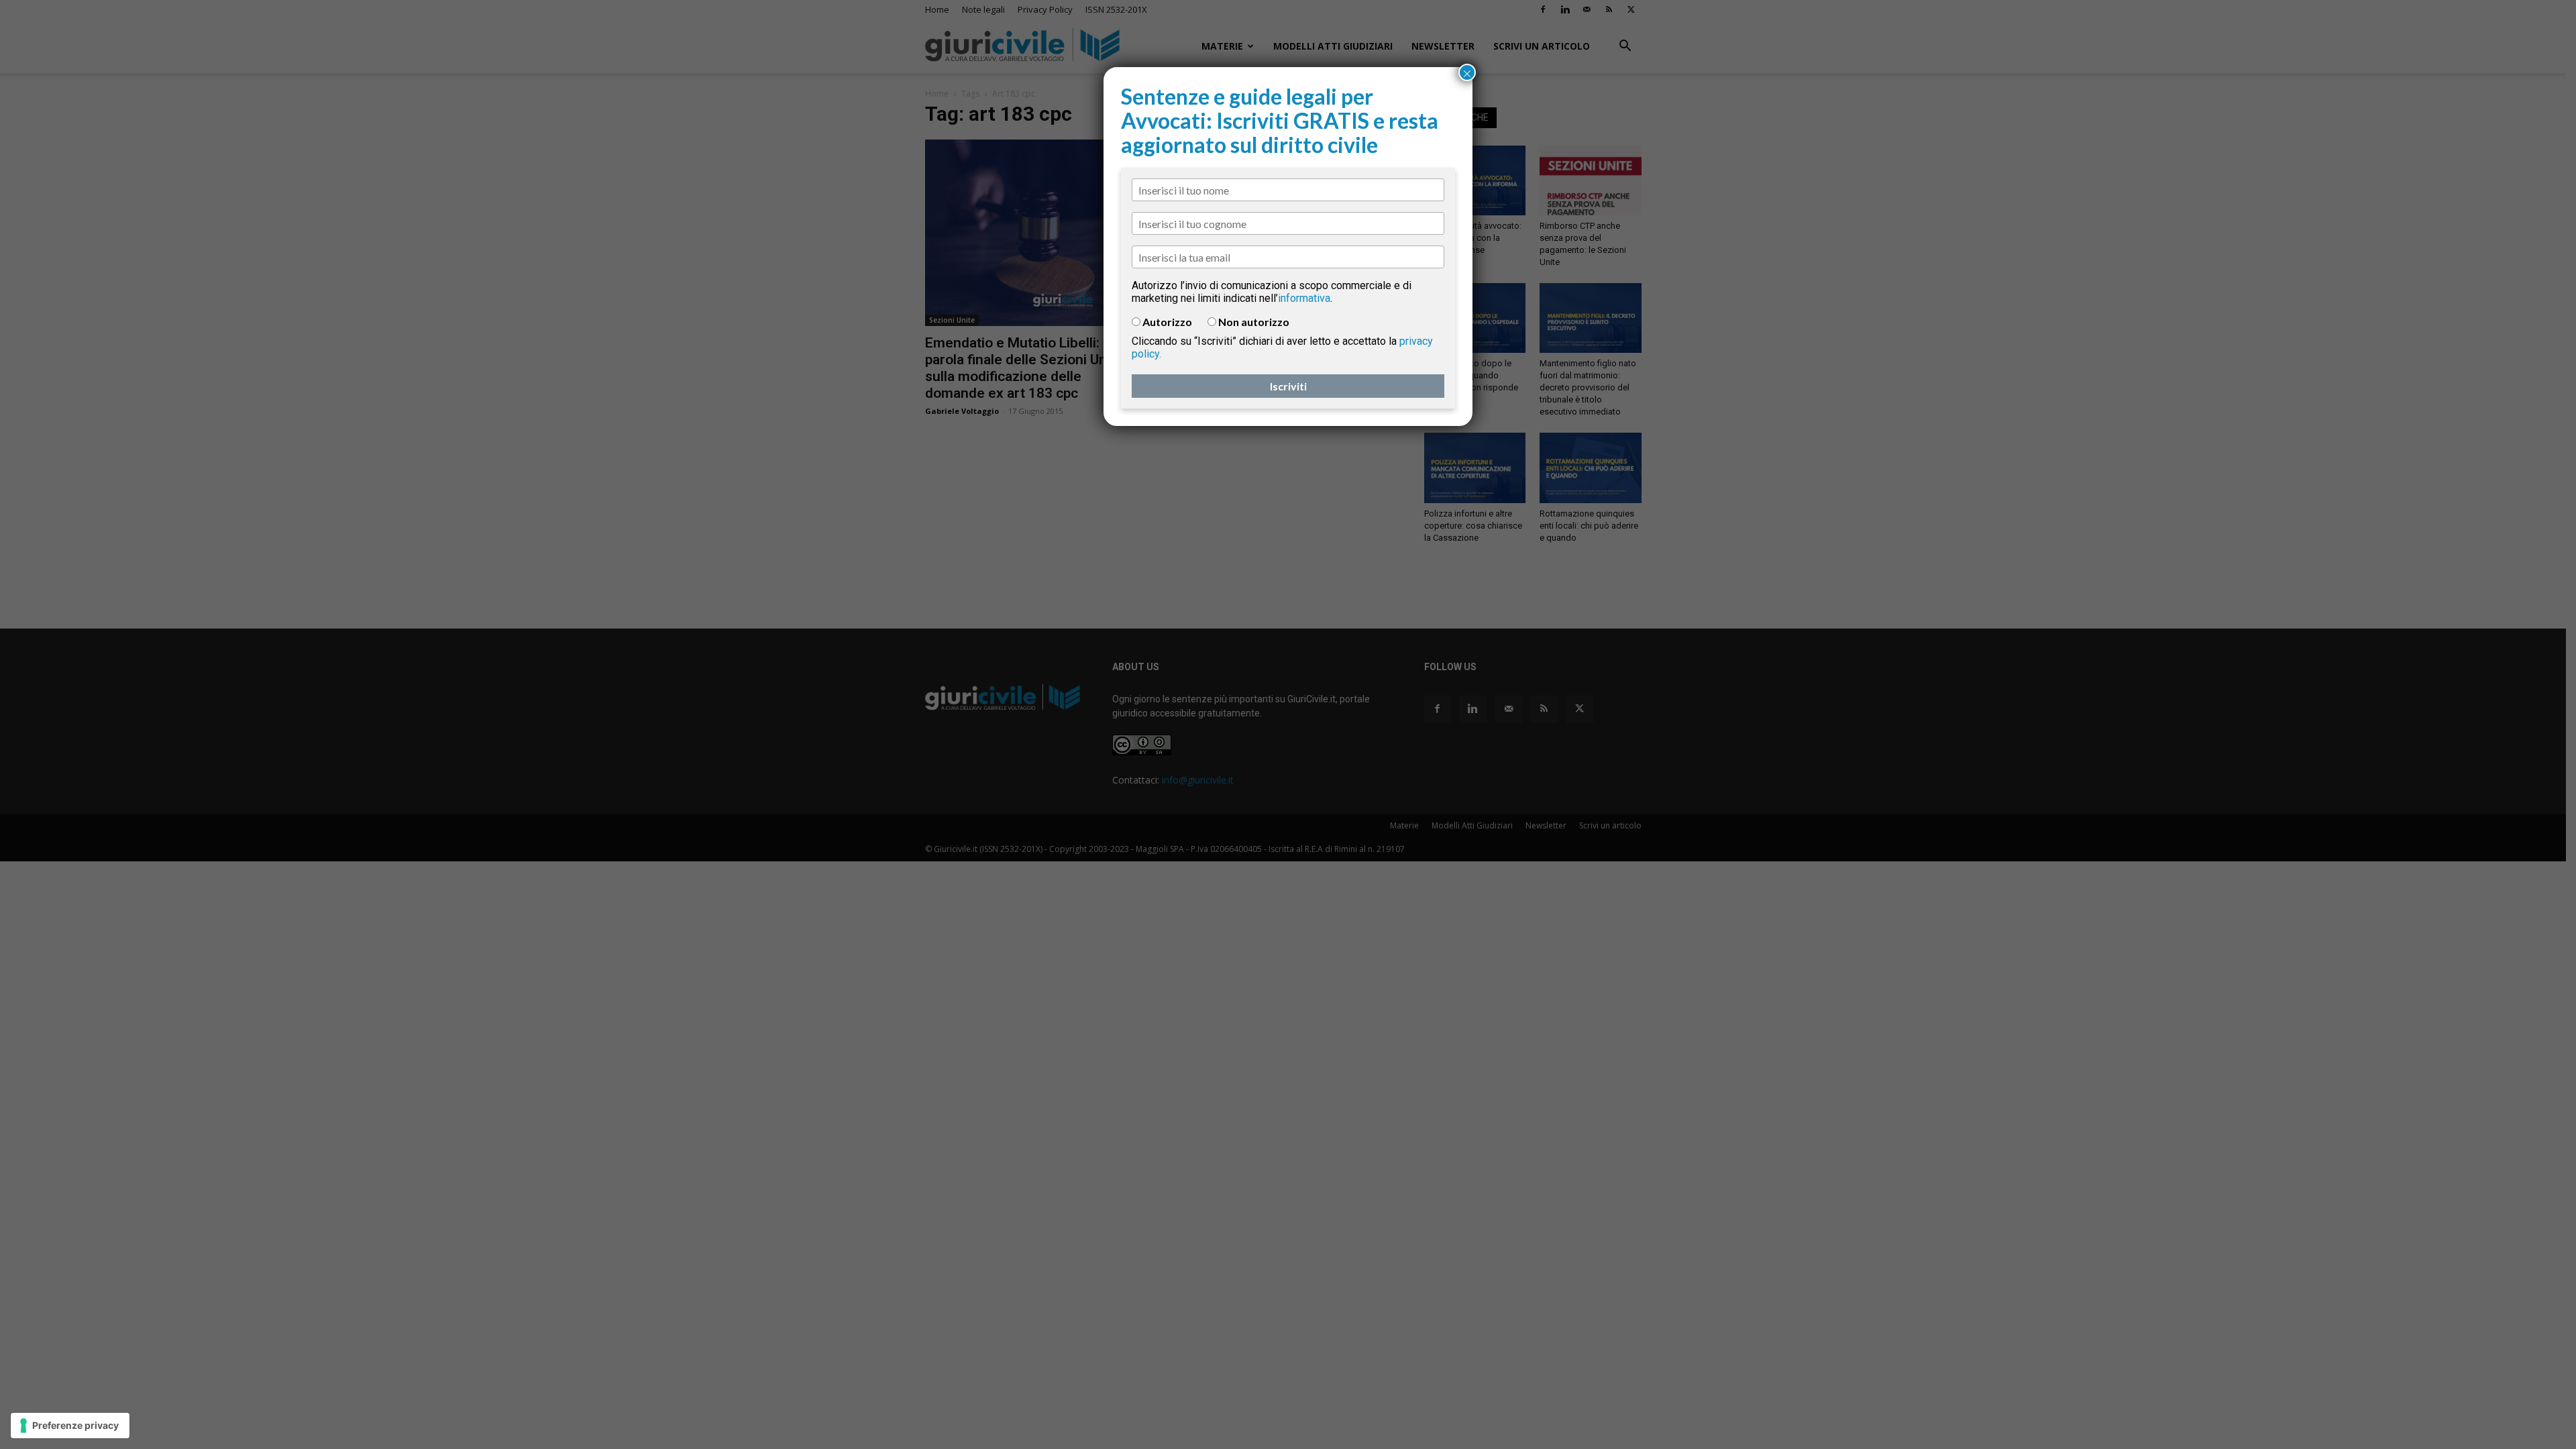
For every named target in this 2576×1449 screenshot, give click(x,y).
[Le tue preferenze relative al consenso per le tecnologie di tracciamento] (70, 1426)
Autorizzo (1167, 322)
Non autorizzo (1254, 322)
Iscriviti (1288, 386)
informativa (1304, 298)
